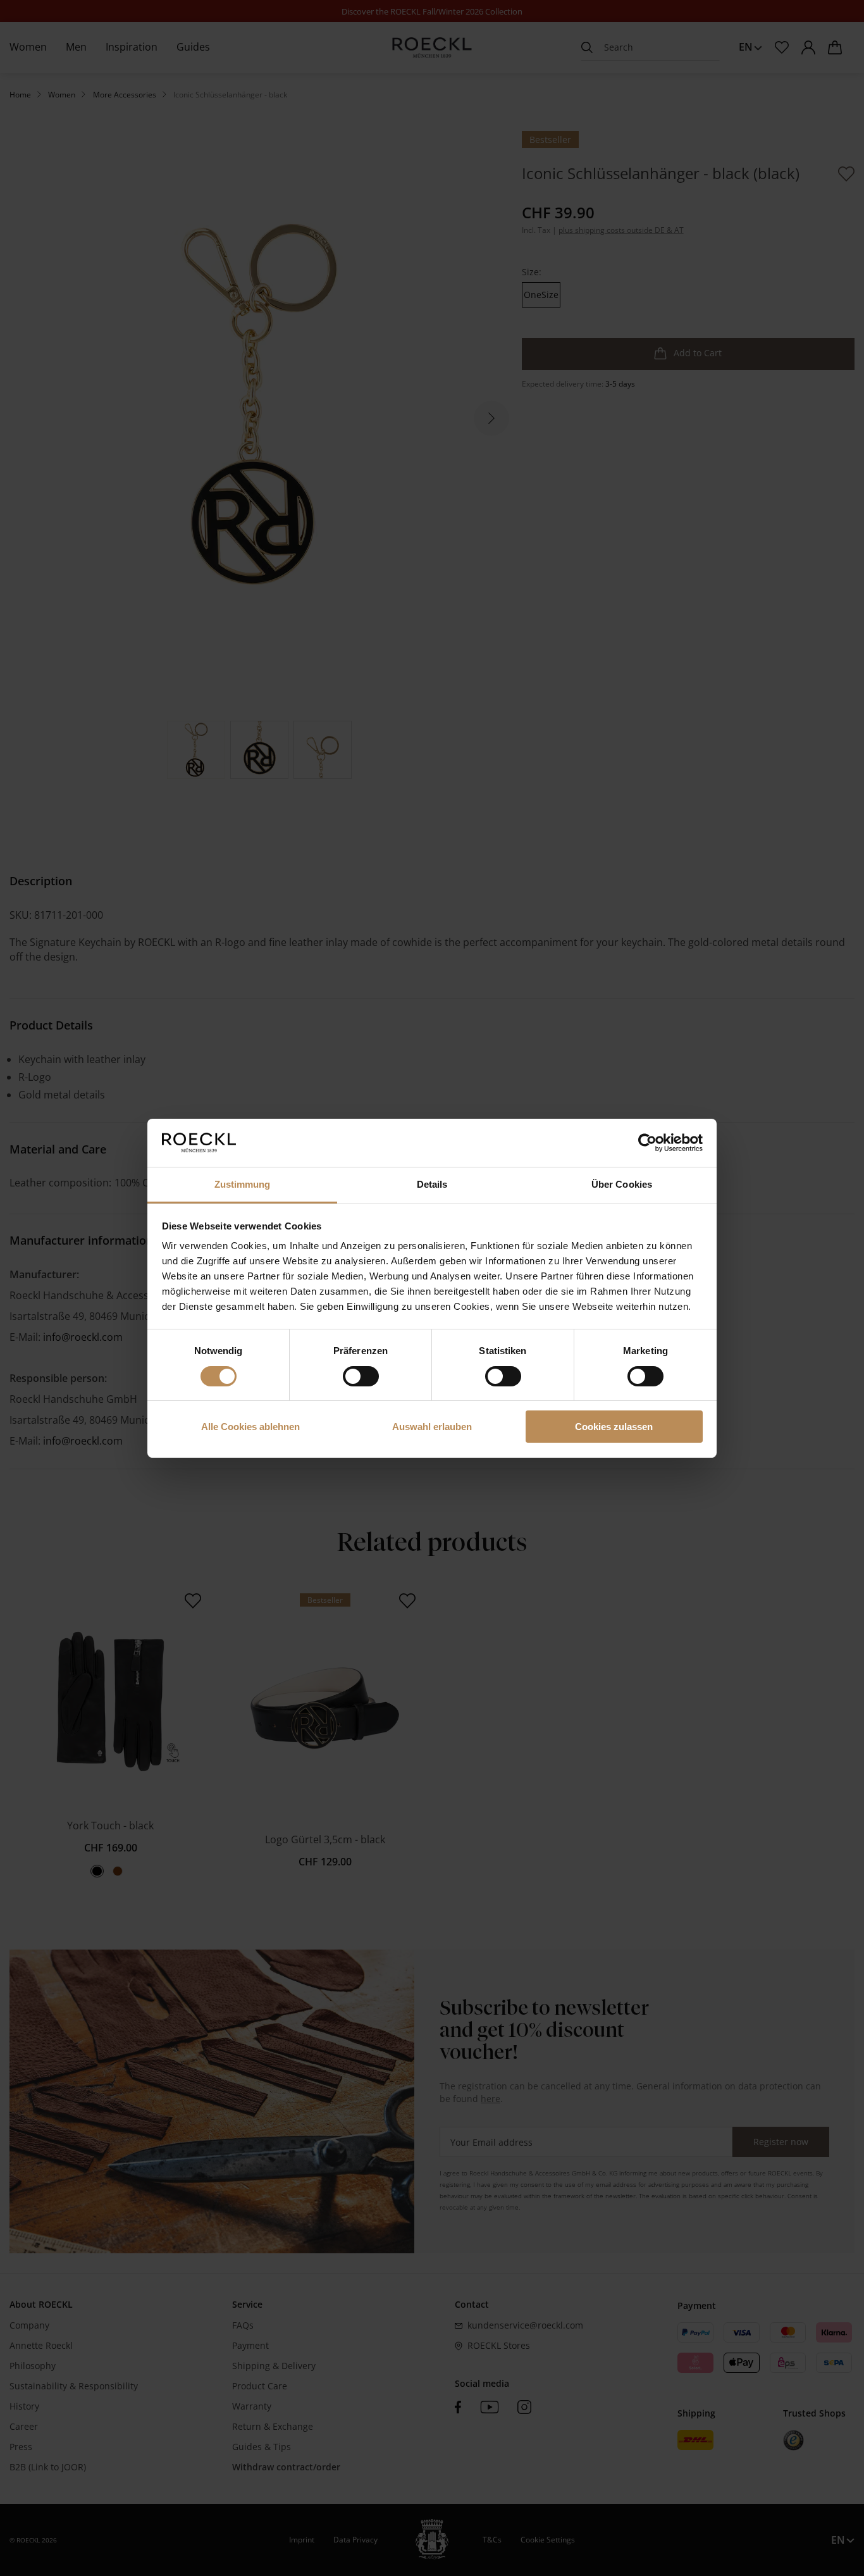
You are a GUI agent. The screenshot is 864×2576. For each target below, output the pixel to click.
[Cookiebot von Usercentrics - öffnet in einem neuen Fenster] (647, 1143)
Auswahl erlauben (432, 1427)
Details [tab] (432, 1184)
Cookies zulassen (614, 1427)
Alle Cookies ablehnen (250, 1427)
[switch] (361, 1376)
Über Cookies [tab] (622, 1184)
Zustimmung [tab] (243, 1184)
